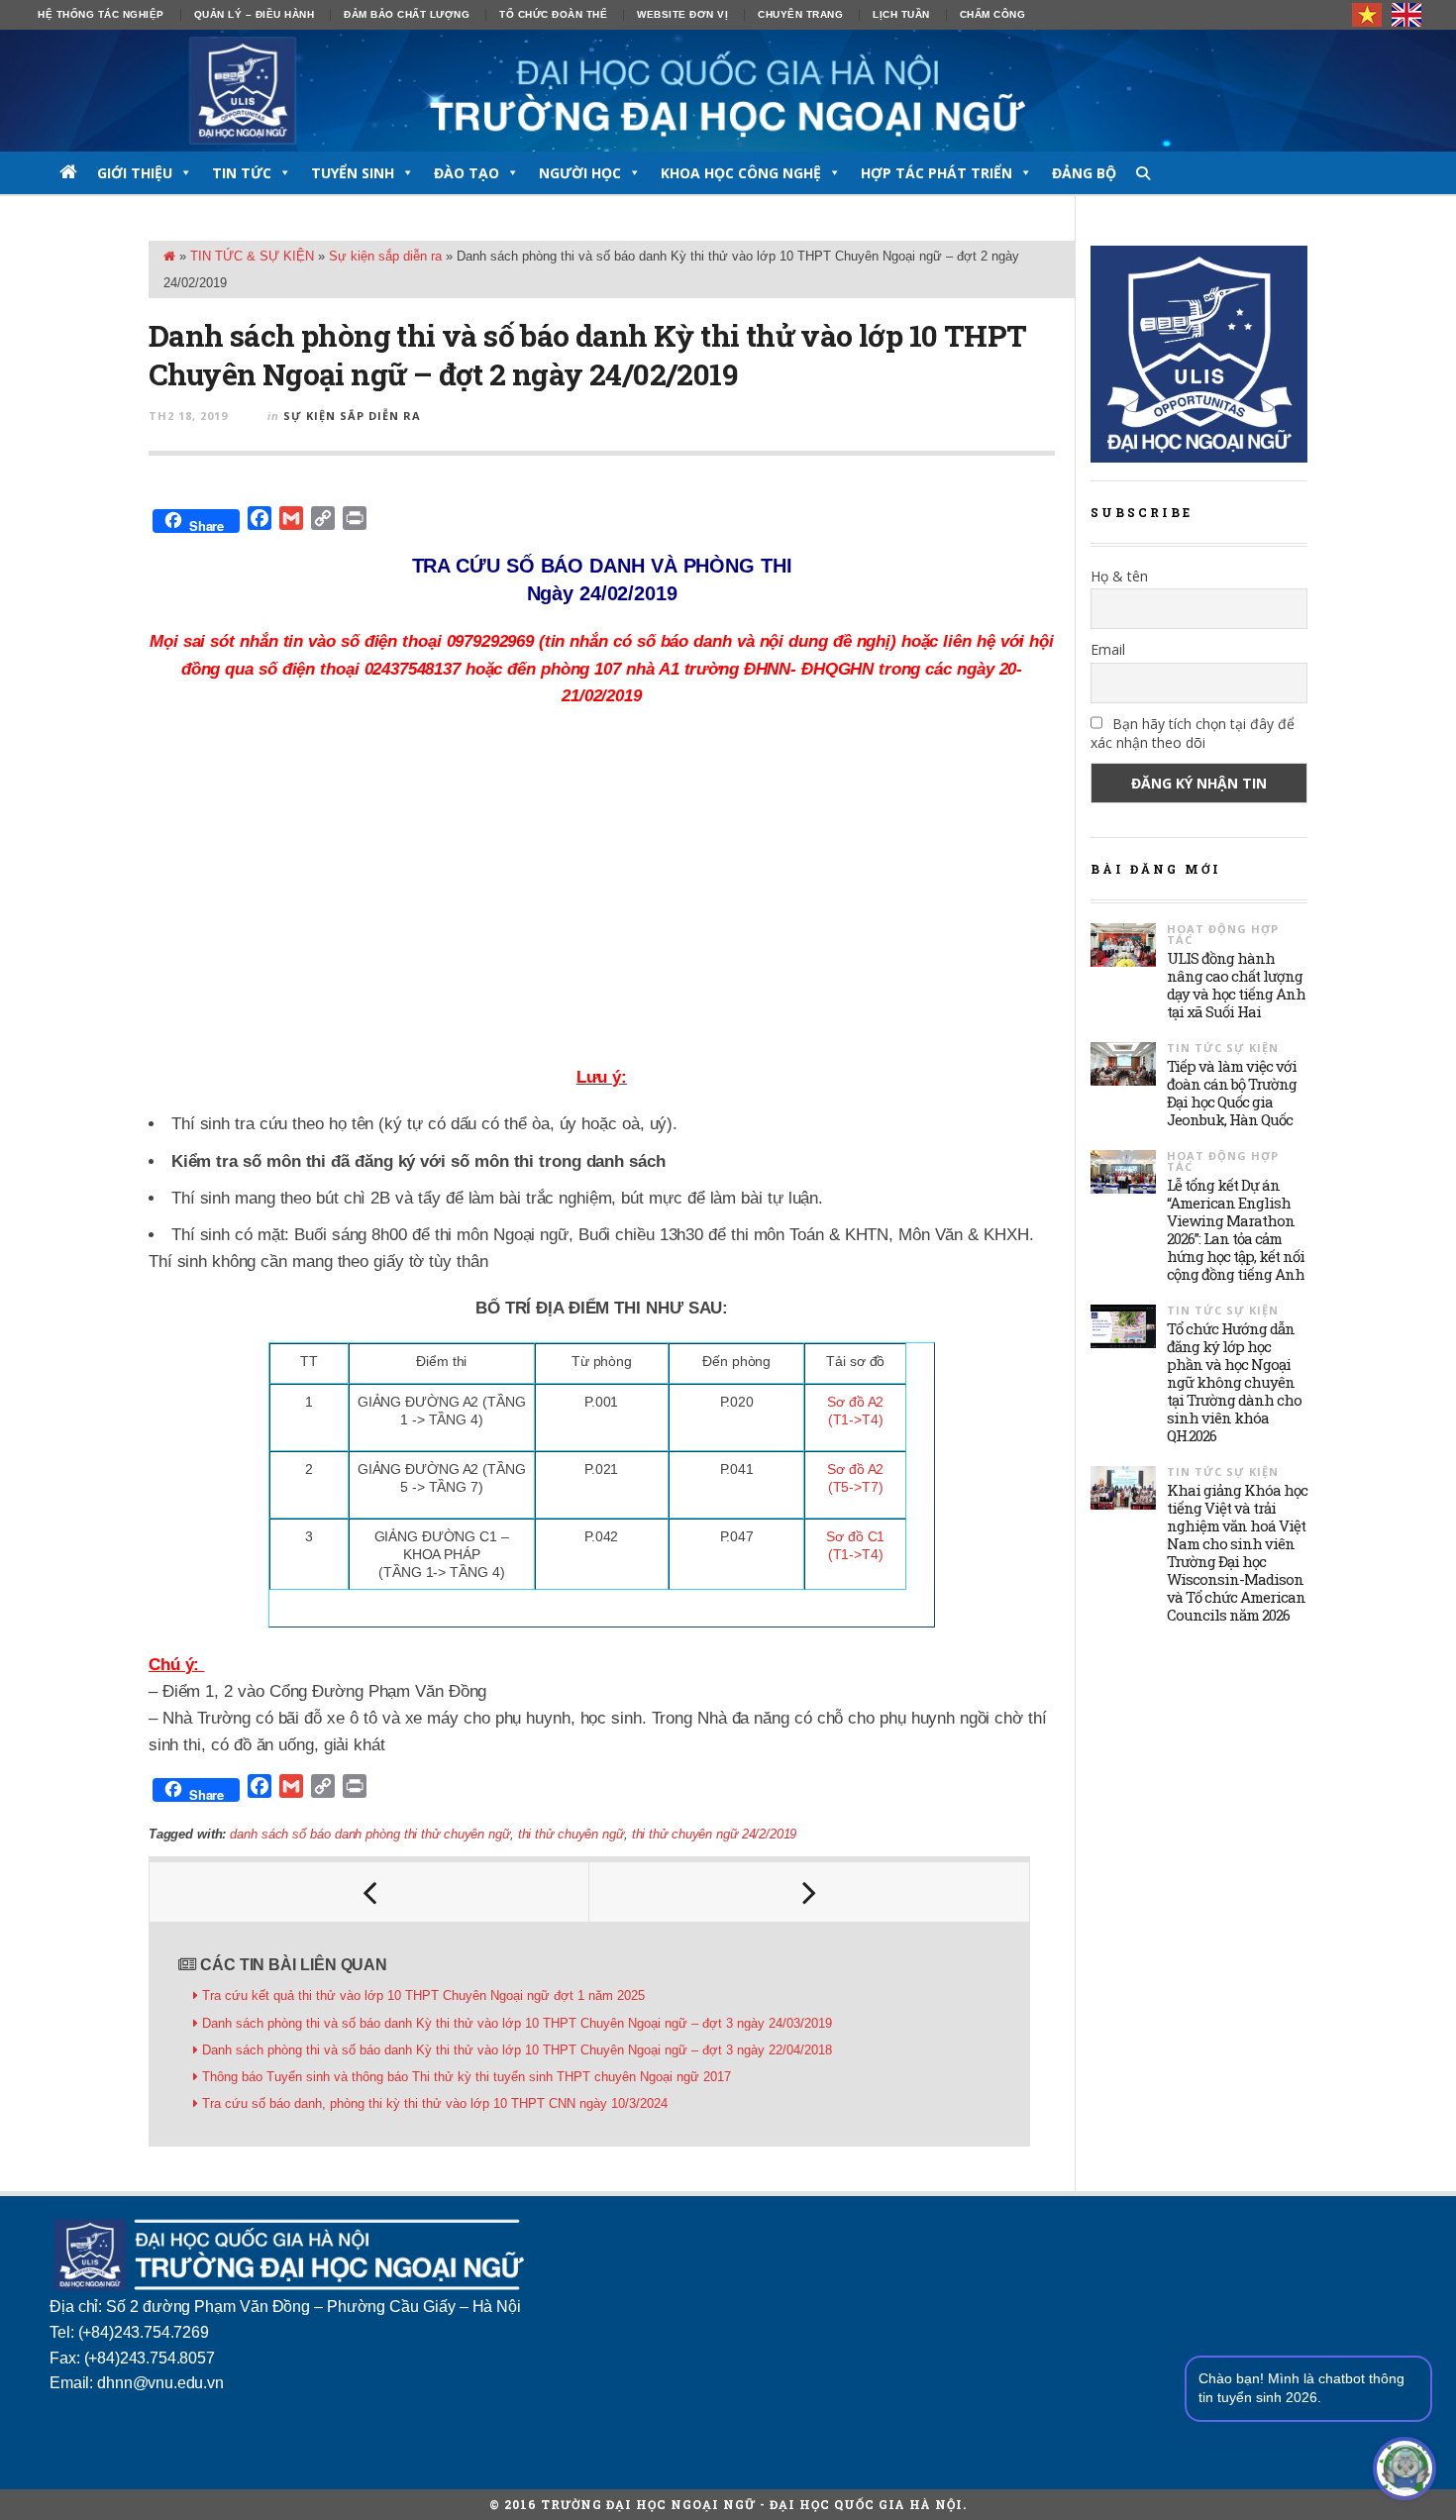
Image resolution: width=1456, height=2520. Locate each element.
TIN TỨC (242, 173)
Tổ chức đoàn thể (553, 14)
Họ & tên (1119, 576)
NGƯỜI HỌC (580, 173)
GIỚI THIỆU (135, 173)
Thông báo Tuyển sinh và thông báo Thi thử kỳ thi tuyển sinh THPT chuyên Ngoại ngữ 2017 (467, 2077)
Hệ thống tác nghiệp (101, 14)
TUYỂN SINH (353, 173)
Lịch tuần (901, 14)
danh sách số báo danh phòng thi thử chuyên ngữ (369, 1834)
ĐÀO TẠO (467, 173)
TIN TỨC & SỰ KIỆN (252, 256)
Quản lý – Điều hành (255, 14)
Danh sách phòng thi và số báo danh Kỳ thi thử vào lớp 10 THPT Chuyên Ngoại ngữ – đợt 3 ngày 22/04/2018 (517, 2050)
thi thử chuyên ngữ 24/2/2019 (715, 1834)
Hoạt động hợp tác (1223, 934)
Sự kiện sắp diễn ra (385, 256)
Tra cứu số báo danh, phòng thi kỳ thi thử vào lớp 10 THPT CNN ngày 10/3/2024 (435, 2103)
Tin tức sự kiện (1223, 1048)
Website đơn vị (682, 14)
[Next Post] (809, 1892)
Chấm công (993, 14)
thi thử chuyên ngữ (571, 1834)
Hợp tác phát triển (936, 173)
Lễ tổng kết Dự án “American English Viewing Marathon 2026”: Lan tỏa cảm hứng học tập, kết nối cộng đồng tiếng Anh (1236, 1229)
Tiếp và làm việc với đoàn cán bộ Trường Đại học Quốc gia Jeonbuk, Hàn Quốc (1232, 1093)
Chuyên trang (800, 14)
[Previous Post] (369, 1892)
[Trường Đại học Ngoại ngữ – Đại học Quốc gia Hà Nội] (728, 91)
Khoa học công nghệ (741, 173)
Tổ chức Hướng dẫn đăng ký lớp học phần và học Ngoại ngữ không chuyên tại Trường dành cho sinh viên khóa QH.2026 (1234, 1382)
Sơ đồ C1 (855, 1536)
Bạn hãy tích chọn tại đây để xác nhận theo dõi (1193, 733)
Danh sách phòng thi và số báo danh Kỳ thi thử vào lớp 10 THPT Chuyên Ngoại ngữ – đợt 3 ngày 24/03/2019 (517, 2023)
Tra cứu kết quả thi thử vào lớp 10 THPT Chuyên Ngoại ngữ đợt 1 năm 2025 (423, 1995)
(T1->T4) (856, 1554)
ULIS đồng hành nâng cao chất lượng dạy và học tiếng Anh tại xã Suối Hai (1236, 985)
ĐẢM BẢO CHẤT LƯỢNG (407, 14)
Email (1108, 649)
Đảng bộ (1084, 173)
